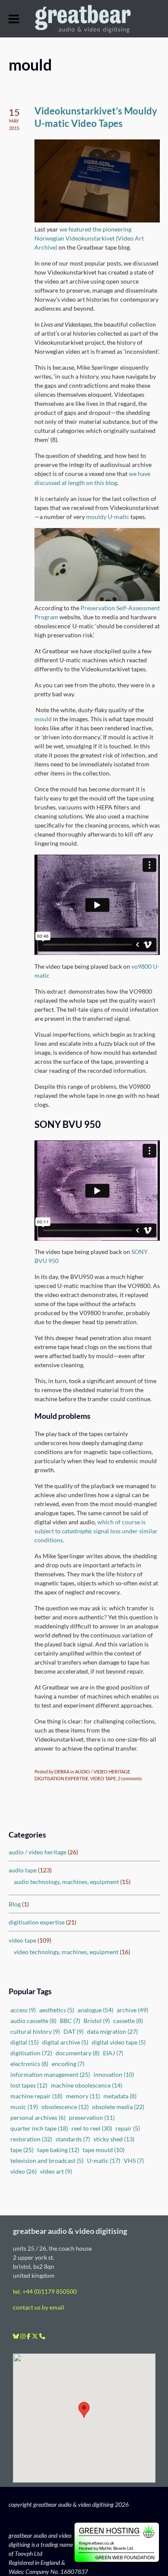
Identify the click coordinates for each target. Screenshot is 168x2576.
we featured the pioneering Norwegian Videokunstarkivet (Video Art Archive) (89, 238)
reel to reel (92, 2128)
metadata (120, 2096)
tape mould (104, 2150)
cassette (128, 2021)
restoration (31, 2139)
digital (25, 2042)
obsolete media (118, 2107)
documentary (78, 2053)
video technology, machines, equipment (66, 1952)
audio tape (23, 1870)
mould (43, 719)
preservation (92, 2117)
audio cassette (33, 2021)
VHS (134, 2161)
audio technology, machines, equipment (66, 1882)
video (23, 2171)
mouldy (96, 517)
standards (73, 2139)
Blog (15, 1904)
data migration (112, 2031)
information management (50, 2074)
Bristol (97, 2021)
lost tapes (29, 2085)
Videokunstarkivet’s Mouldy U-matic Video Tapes (96, 117)
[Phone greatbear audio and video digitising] (42, 2336)
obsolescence (65, 2107)
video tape (22, 1940)
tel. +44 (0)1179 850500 (45, 2291)
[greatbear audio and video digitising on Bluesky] (17, 2336)
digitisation (31, 2053)
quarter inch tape (39, 2128)
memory (83, 2096)
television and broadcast (47, 2161)
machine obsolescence (87, 2085)
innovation (114, 2074)
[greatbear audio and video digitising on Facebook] (29, 2336)
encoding (68, 2064)
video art (56, 2171)
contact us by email (39, 2307)
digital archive (65, 2042)
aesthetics (57, 2010)
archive (132, 2010)
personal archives (38, 2117)
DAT (73, 2031)
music (24, 2107)
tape (22, 2150)
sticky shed (114, 2139)
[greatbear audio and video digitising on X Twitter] (36, 2336)
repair (128, 2128)
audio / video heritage (37, 1852)
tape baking (58, 2150)
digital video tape (119, 2042)
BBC (70, 2021)
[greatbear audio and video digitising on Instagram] (23, 2336)
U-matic (118, 517)
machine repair (36, 2096)
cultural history (35, 2031)
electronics (29, 2064)
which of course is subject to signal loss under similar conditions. (96, 1531)
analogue (95, 2010)
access (23, 2010)
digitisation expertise (37, 1922)
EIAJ (113, 2053)
